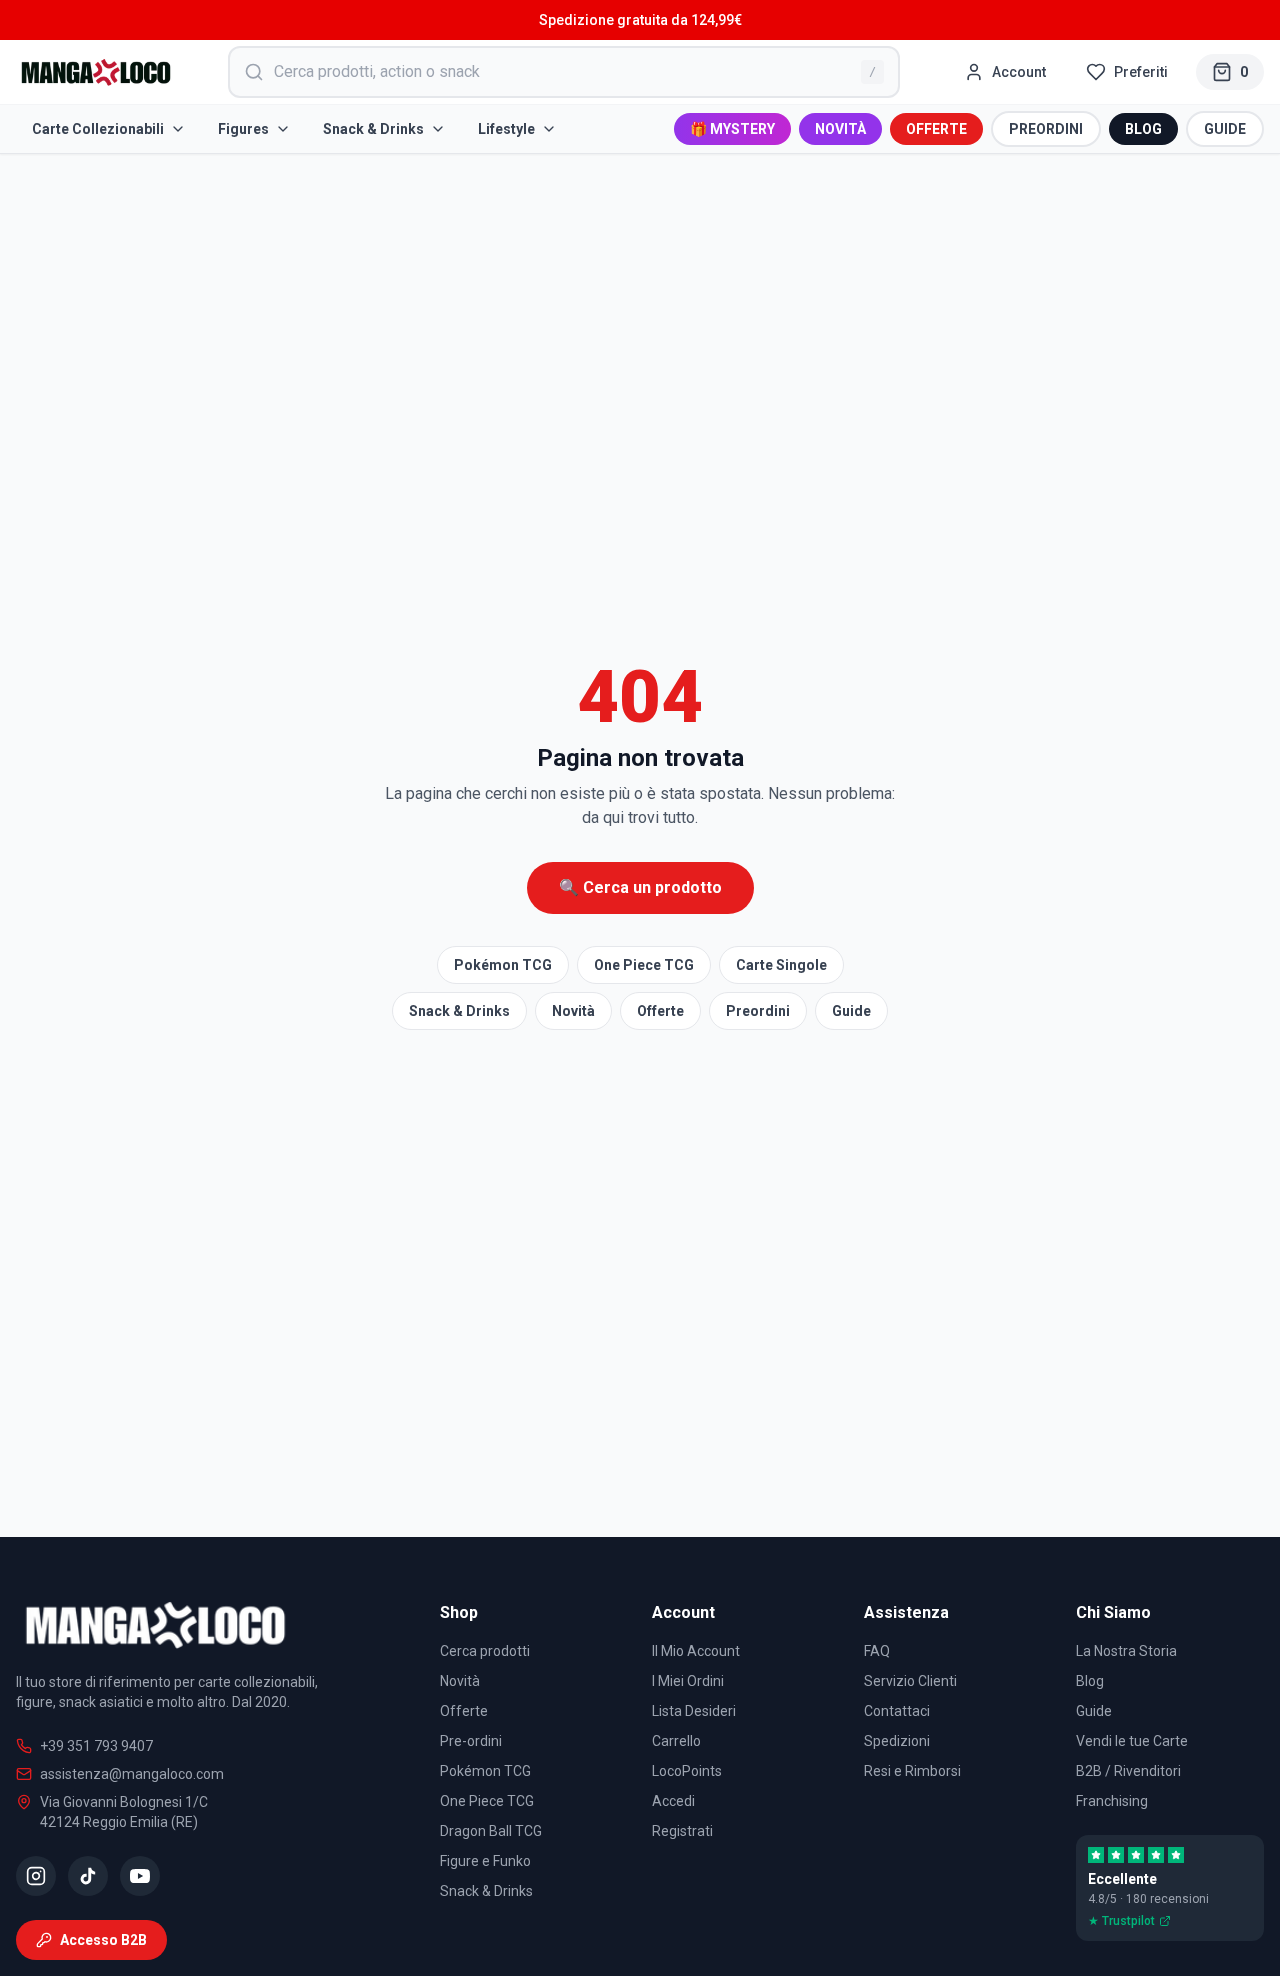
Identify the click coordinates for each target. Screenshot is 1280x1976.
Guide (851, 1011)
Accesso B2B (103, 1940)
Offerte (660, 1011)
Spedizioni (897, 1741)
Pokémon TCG (503, 965)
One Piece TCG (644, 965)
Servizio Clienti (910, 1681)
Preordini (758, 1011)
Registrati (682, 1831)
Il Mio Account (696, 1651)
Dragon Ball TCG (491, 1831)
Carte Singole (781, 965)
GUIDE (1225, 129)
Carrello (676, 1741)
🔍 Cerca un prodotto (640, 887)
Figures (243, 129)
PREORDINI (1046, 129)
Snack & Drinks (373, 129)
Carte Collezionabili (98, 129)
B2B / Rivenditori (1128, 1771)
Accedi (673, 1801)
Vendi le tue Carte (1132, 1741)
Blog (1090, 1681)
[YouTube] (140, 1876)
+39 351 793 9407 (96, 1746)
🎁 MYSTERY (732, 129)
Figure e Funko (485, 1861)
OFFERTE (936, 129)
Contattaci (897, 1711)
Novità (573, 1011)
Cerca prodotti (485, 1651)
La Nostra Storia (1126, 1651)
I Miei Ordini (688, 1681)
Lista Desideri (694, 1711)
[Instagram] (36, 1876)
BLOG (1143, 129)
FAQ (877, 1651)
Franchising (1112, 1801)
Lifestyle (506, 129)
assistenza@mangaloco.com (132, 1774)
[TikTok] (88, 1876)
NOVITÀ (840, 129)
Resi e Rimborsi (912, 1771)
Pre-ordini (471, 1741)
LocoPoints (687, 1771)
